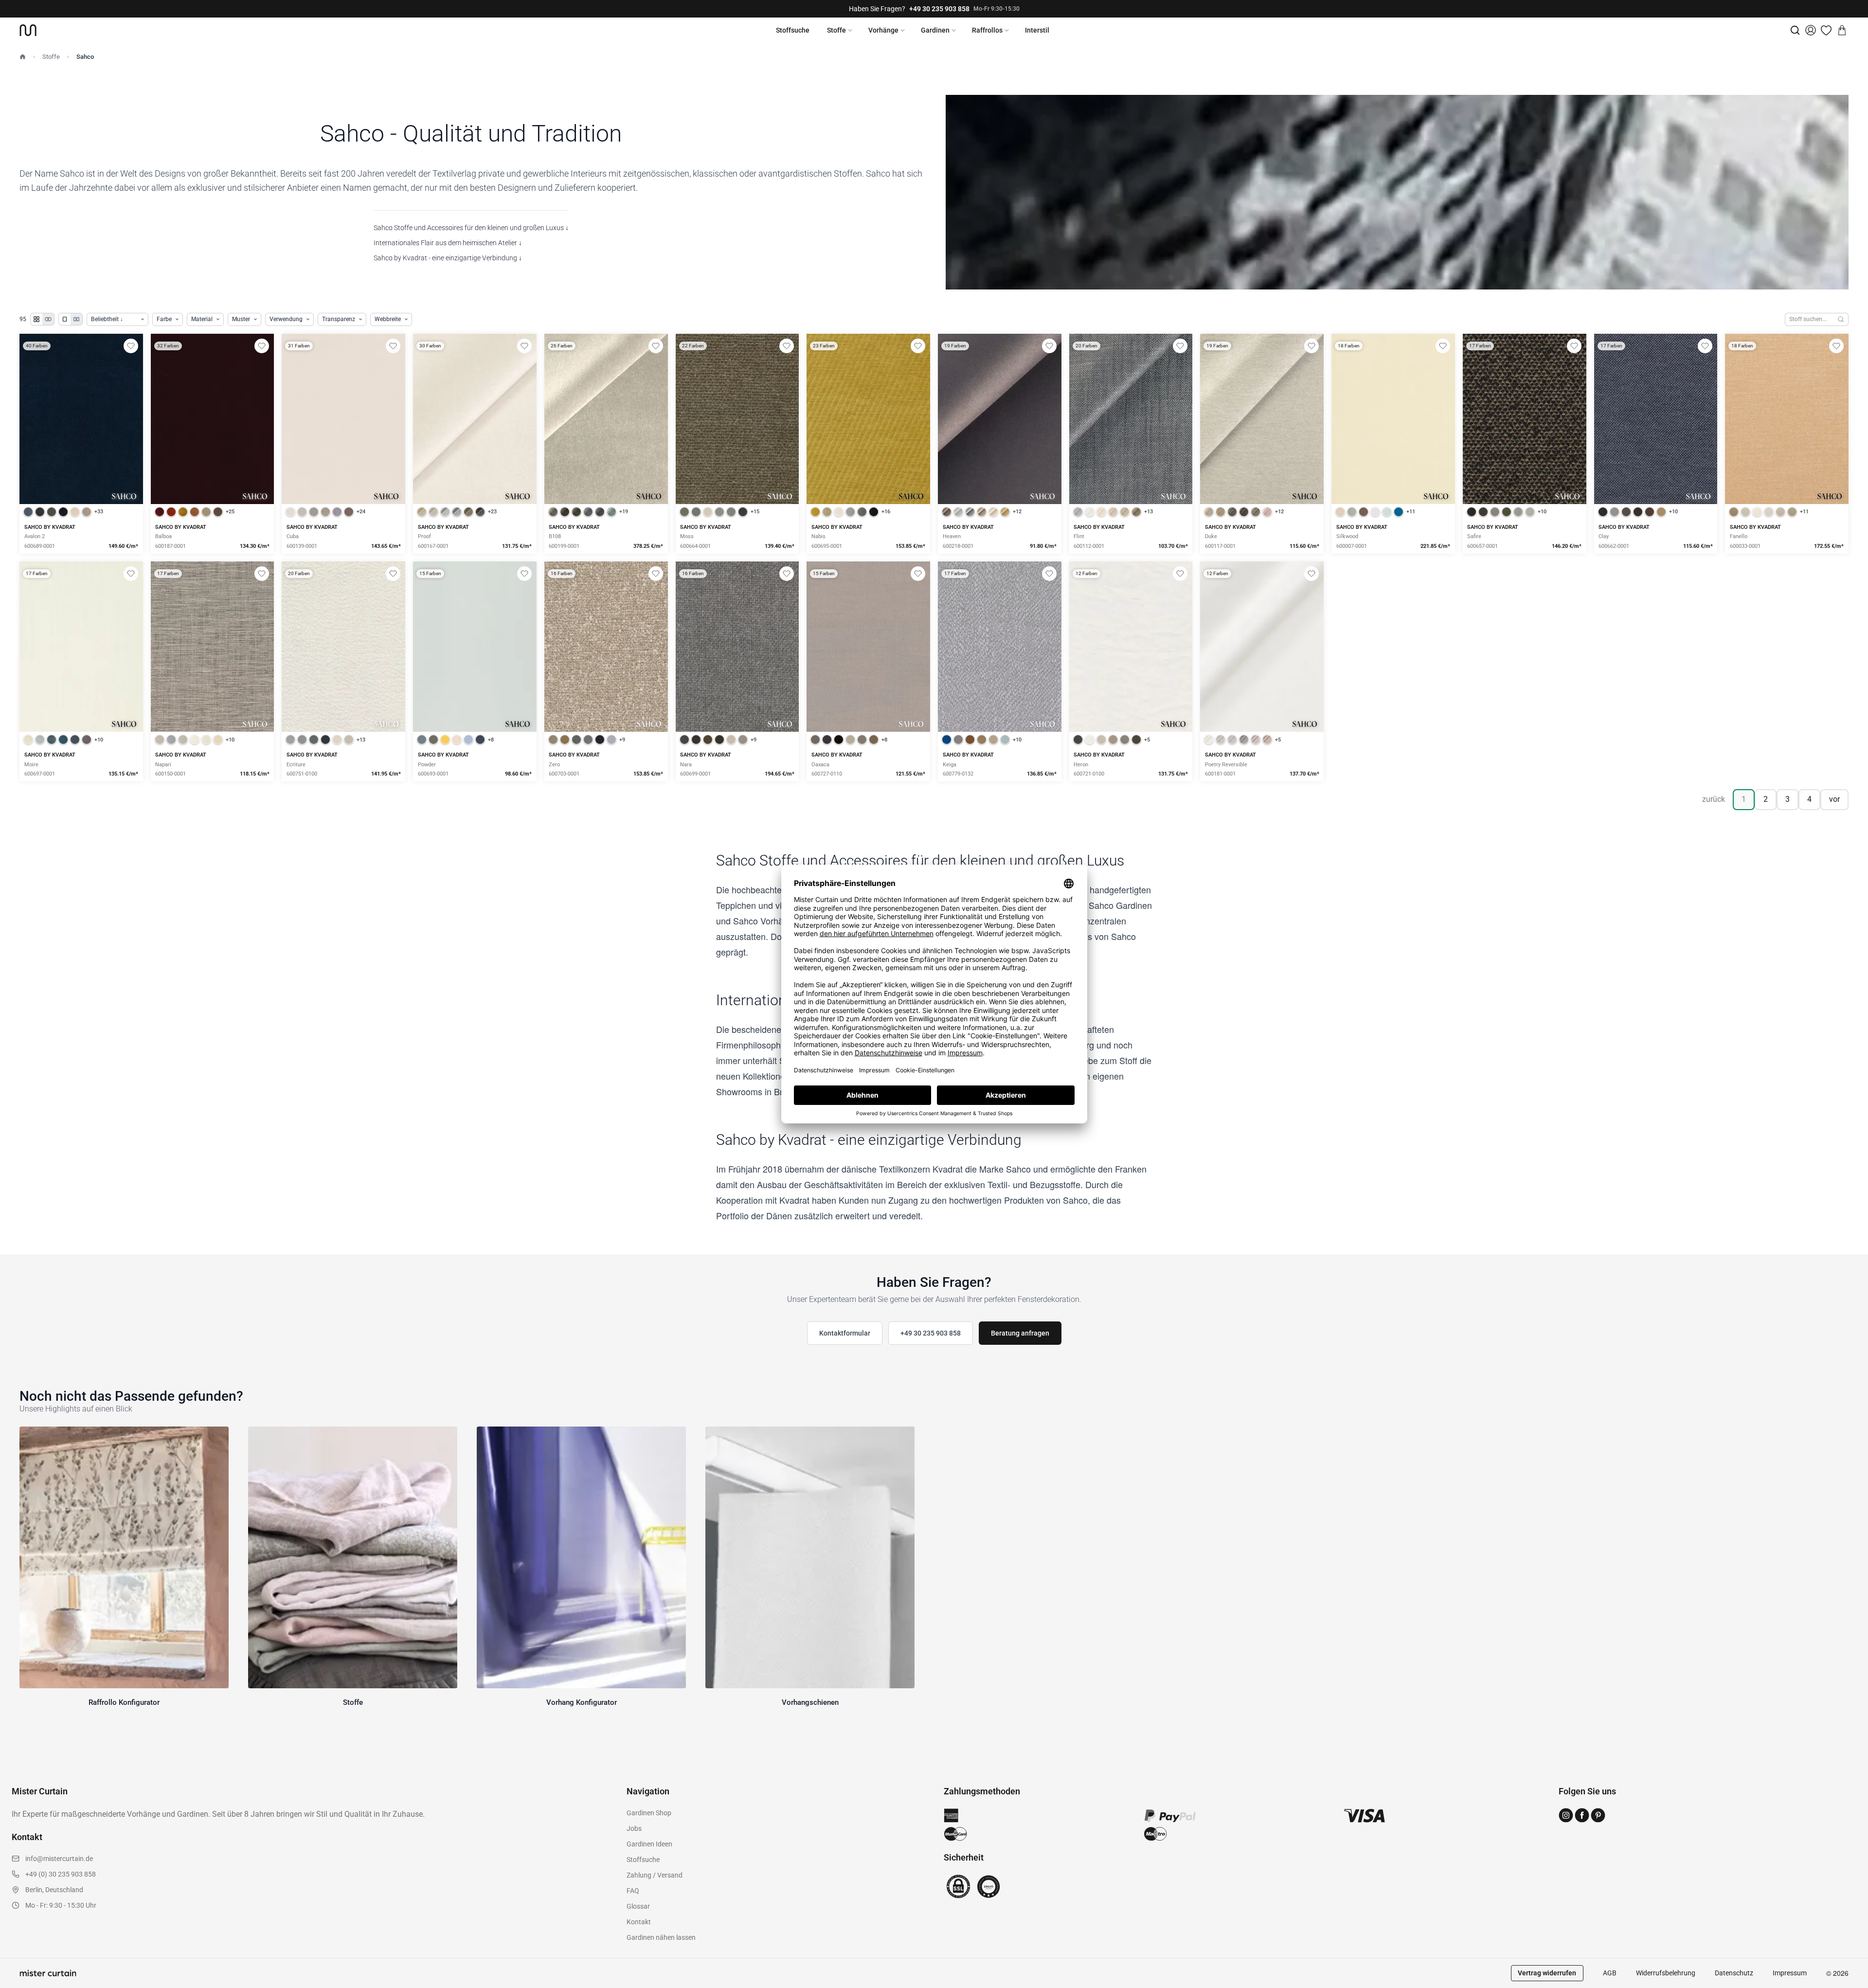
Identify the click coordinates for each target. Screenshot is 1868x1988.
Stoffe (836, 30)
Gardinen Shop (649, 1813)
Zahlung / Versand (655, 1875)
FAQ (633, 1891)
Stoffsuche (793, 30)
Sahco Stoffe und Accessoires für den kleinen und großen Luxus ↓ (471, 228)
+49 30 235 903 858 (939, 9)
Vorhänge (883, 30)
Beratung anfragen (1020, 1333)
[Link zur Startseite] (28, 30)
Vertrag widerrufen (1547, 1973)
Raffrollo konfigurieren (1000, 453)
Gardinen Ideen (649, 1844)
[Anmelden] (1811, 30)
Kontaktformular (845, 1333)
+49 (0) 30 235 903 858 (61, 1874)
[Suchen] (1841, 319)
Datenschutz (1734, 1973)
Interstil (1037, 30)
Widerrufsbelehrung (1666, 1973)
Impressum (1790, 1973)
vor (1834, 799)
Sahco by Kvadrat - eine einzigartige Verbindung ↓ (448, 258)
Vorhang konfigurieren (1393, 453)
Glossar (638, 1906)
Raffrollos (987, 30)
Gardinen (935, 30)
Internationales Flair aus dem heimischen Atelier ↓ (448, 243)
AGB (1610, 1973)
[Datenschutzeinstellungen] (20, 1984)
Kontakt (639, 1922)
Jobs (634, 1828)
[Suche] (1795, 30)
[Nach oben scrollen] (1848, 1988)
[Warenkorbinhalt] (1842, 30)
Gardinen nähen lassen (661, 1937)
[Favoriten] (1826, 30)
